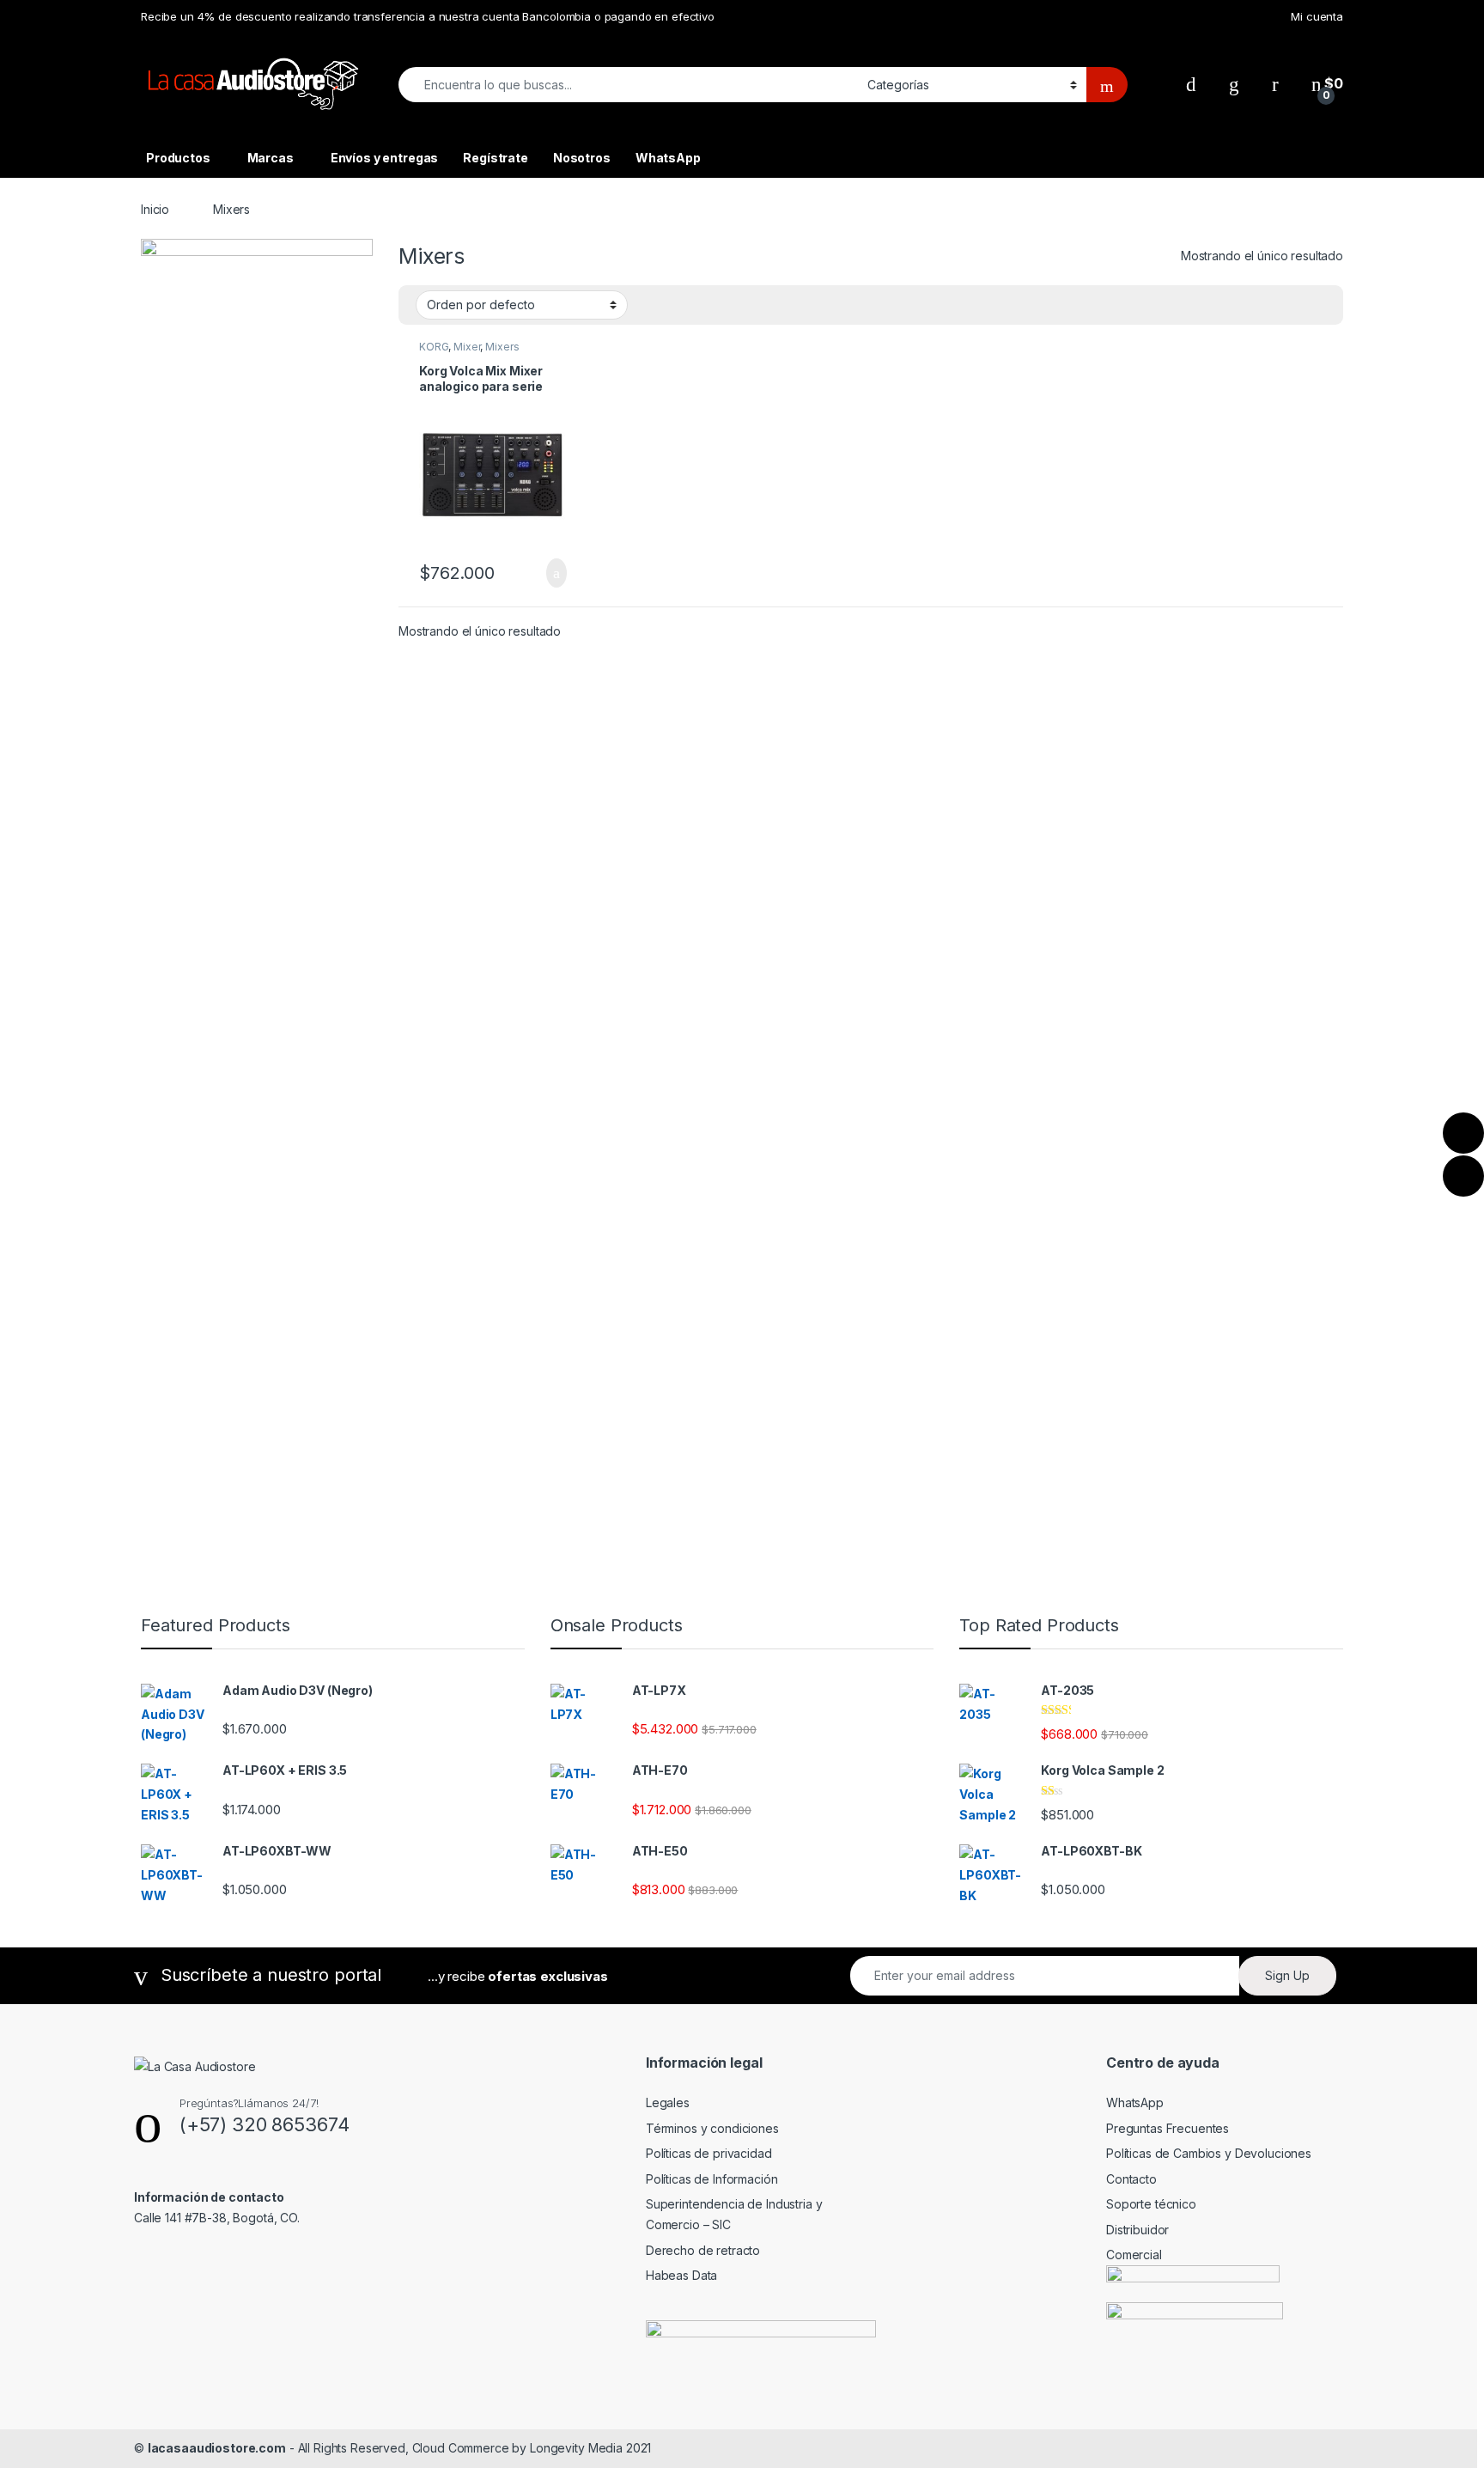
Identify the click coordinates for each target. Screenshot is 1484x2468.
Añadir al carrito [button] (549, 573)
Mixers (502, 347)
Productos (178, 158)
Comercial (1134, 2255)
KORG (434, 347)
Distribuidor (1137, 2230)
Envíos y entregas (385, 158)
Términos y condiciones (712, 2128)
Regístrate (496, 158)
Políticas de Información (712, 2179)
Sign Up (1287, 1975)
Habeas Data (681, 2275)
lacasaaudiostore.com (217, 2448)
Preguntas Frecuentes (1168, 2128)
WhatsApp (668, 158)
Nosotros (582, 158)
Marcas (271, 158)
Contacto (1131, 2179)
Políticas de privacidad (709, 2153)
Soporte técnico (1151, 2204)
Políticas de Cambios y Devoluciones (1209, 2153)
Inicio (155, 209)
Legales (668, 2102)
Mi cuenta (1317, 16)
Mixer (467, 347)
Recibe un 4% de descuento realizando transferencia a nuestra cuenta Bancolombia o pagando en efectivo (428, 16)
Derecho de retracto (703, 2250)
